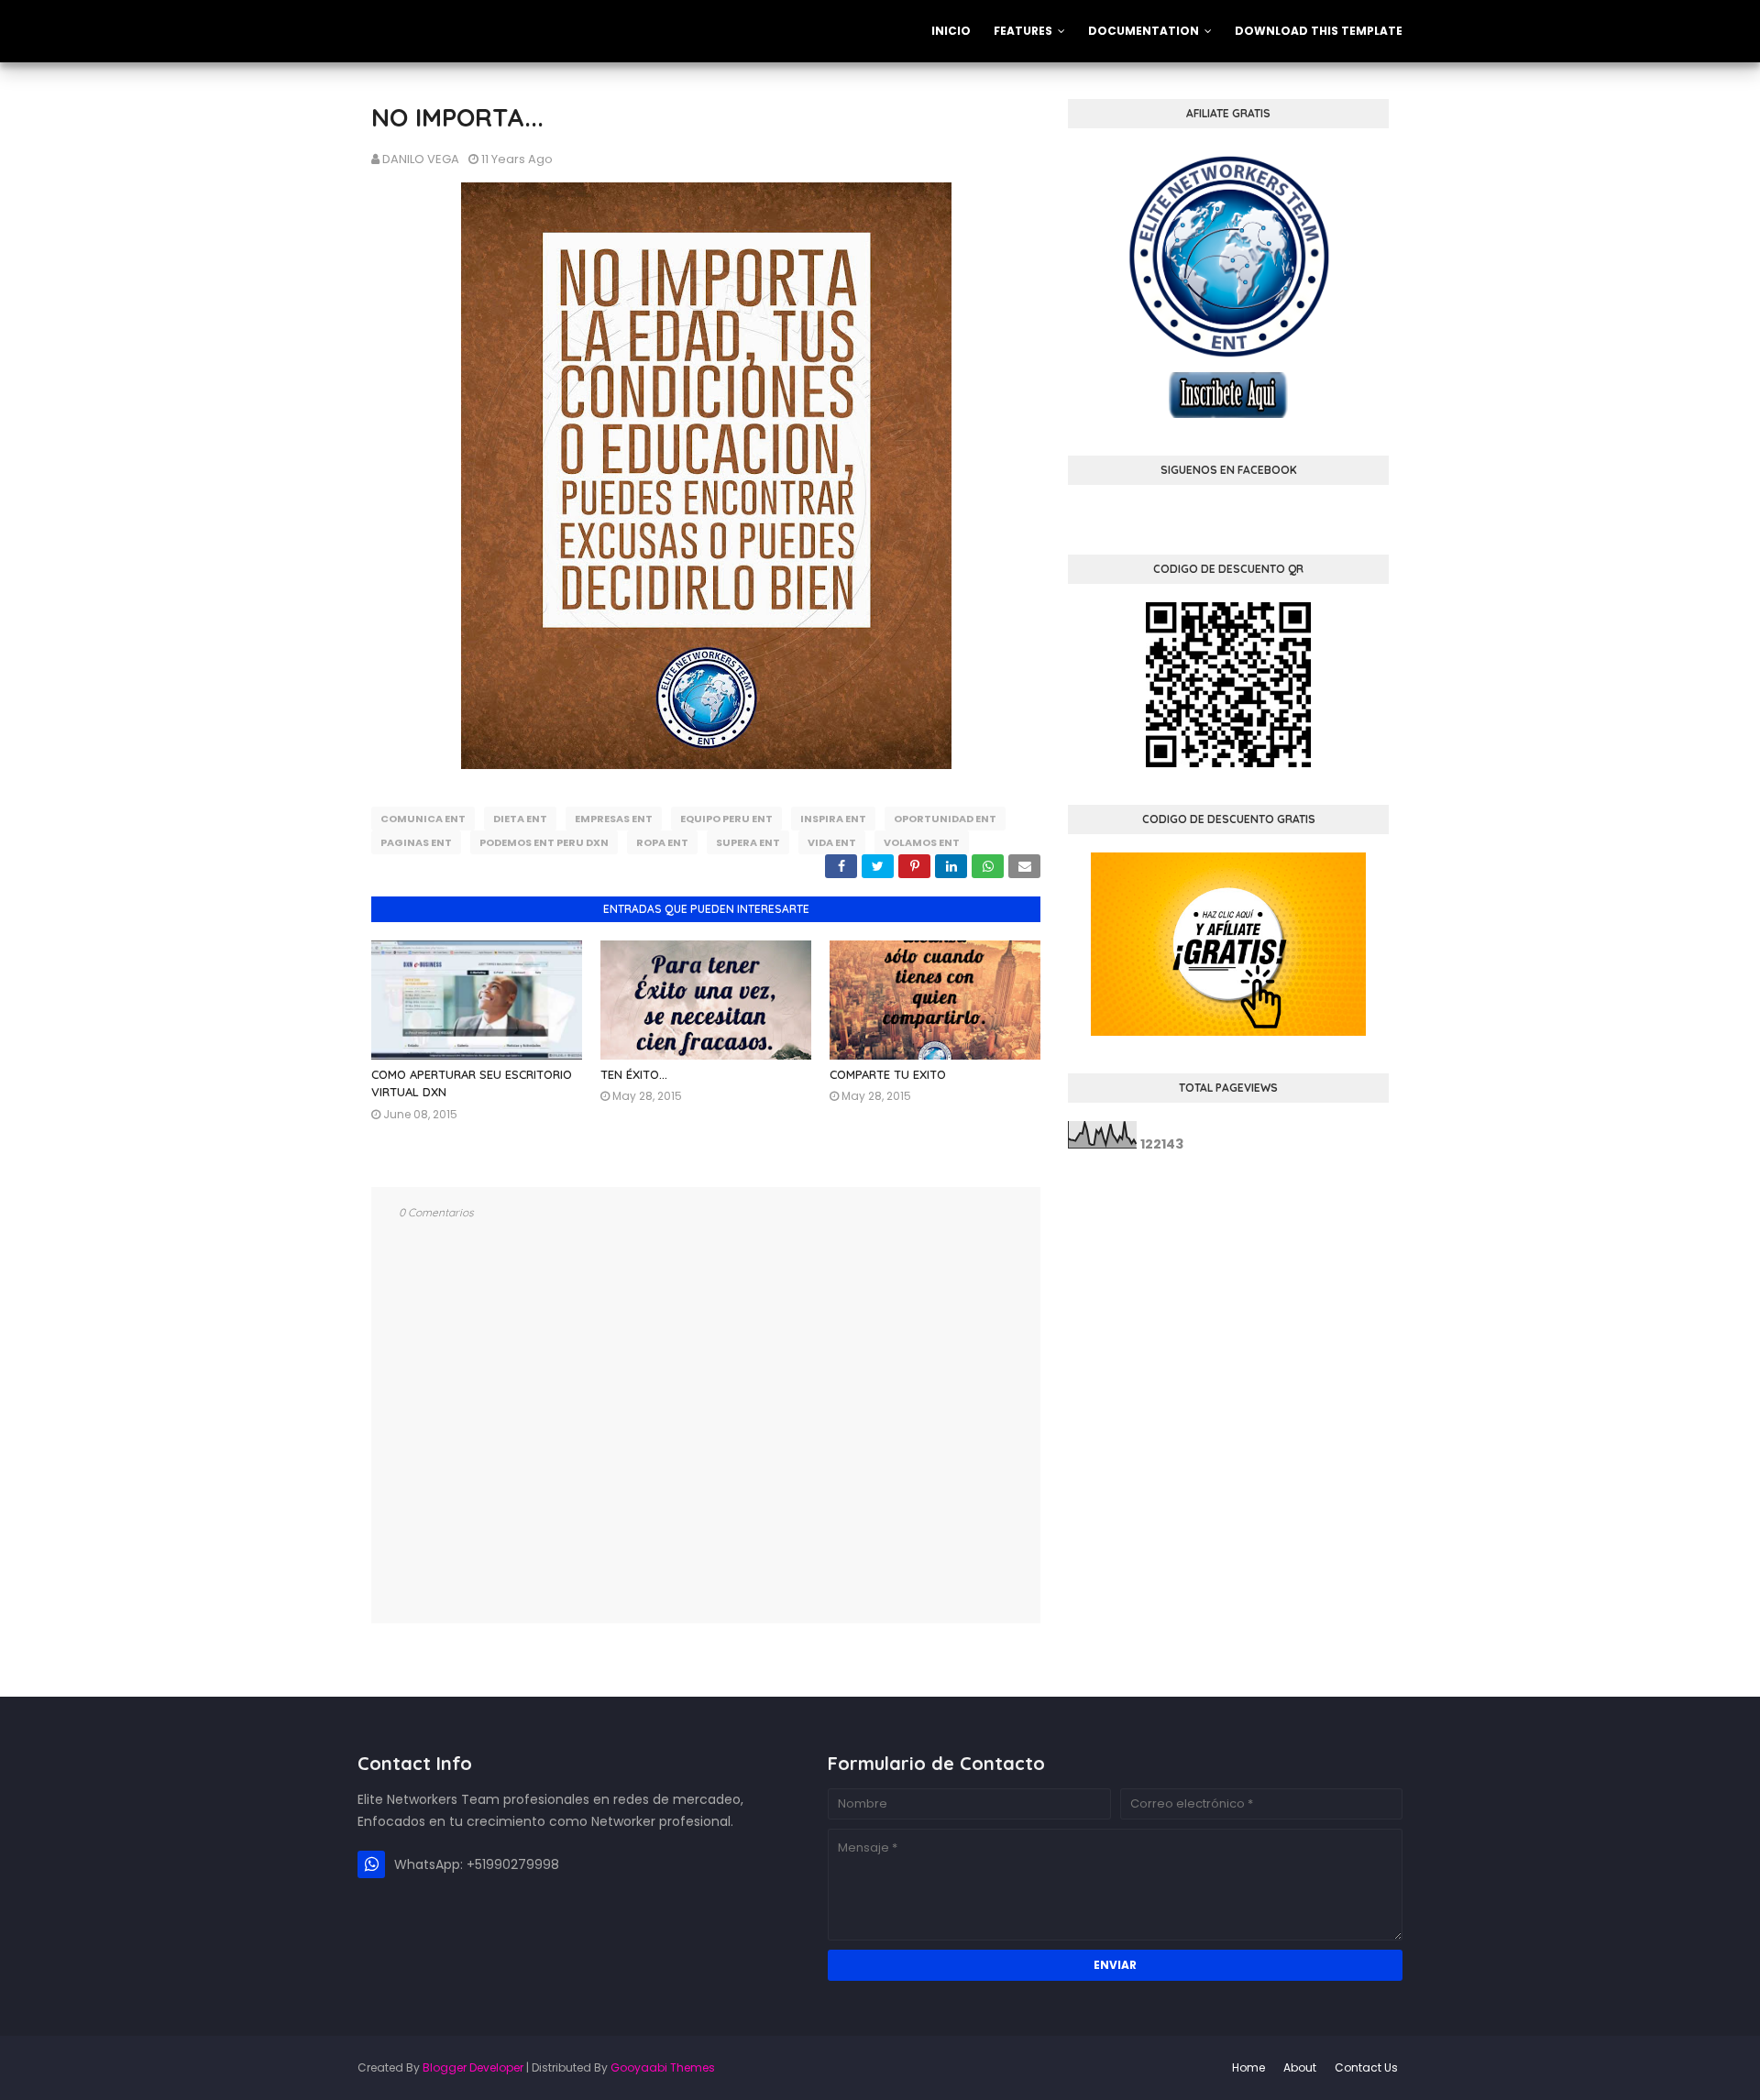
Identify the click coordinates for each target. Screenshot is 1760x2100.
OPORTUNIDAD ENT (945, 819)
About (1300, 2067)
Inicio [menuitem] (951, 31)
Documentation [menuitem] (1144, 31)
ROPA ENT (662, 842)
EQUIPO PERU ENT (726, 819)
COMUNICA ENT (423, 819)
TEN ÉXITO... (634, 1074)
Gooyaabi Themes (663, 2067)
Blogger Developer (473, 2067)
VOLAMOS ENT (922, 842)
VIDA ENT (832, 842)
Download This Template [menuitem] (1319, 31)
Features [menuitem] (1023, 31)
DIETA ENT (520, 819)
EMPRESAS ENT (614, 819)
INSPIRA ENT (833, 819)
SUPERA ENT (748, 842)
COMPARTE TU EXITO (888, 1074)
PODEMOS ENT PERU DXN (544, 842)
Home (1248, 2067)
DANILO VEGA (421, 159)
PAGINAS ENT (416, 842)
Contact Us (1366, 2067)
